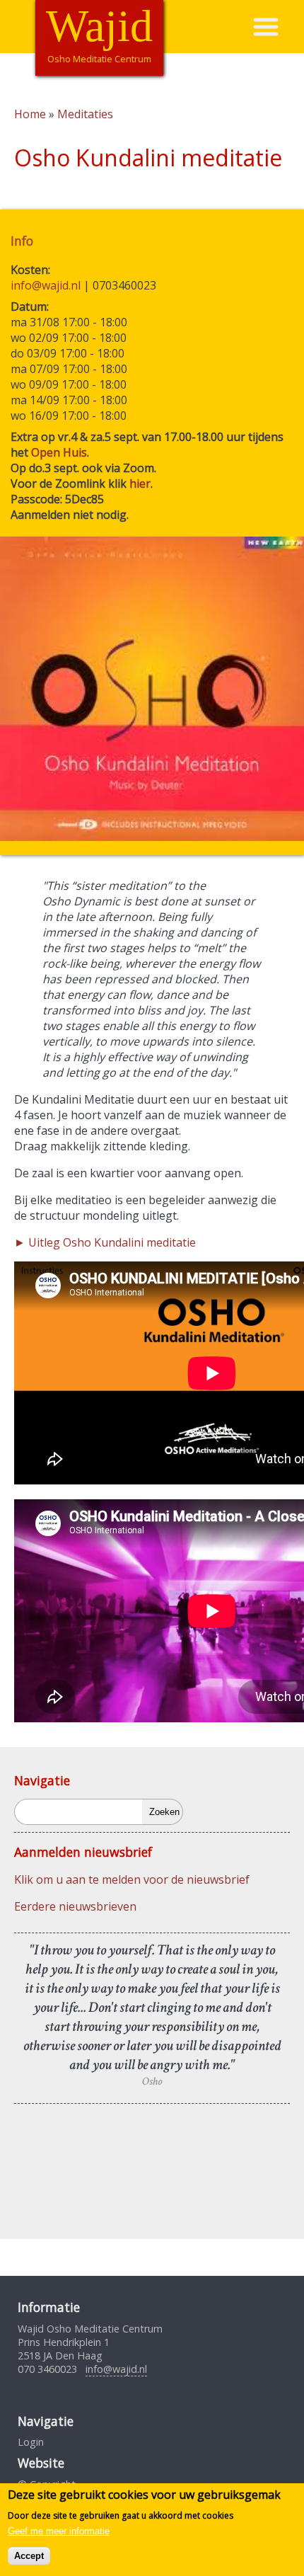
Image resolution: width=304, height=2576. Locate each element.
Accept (29, 2556)
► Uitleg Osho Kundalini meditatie (105, 1242)
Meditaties (85, 114)
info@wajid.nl (46, 285)
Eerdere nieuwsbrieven (75, 1906)
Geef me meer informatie (59, 2531)
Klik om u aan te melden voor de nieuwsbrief (132, 1879)
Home (30, 114)
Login (31, 2442)
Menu (278, 27)
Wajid (99, 26)
